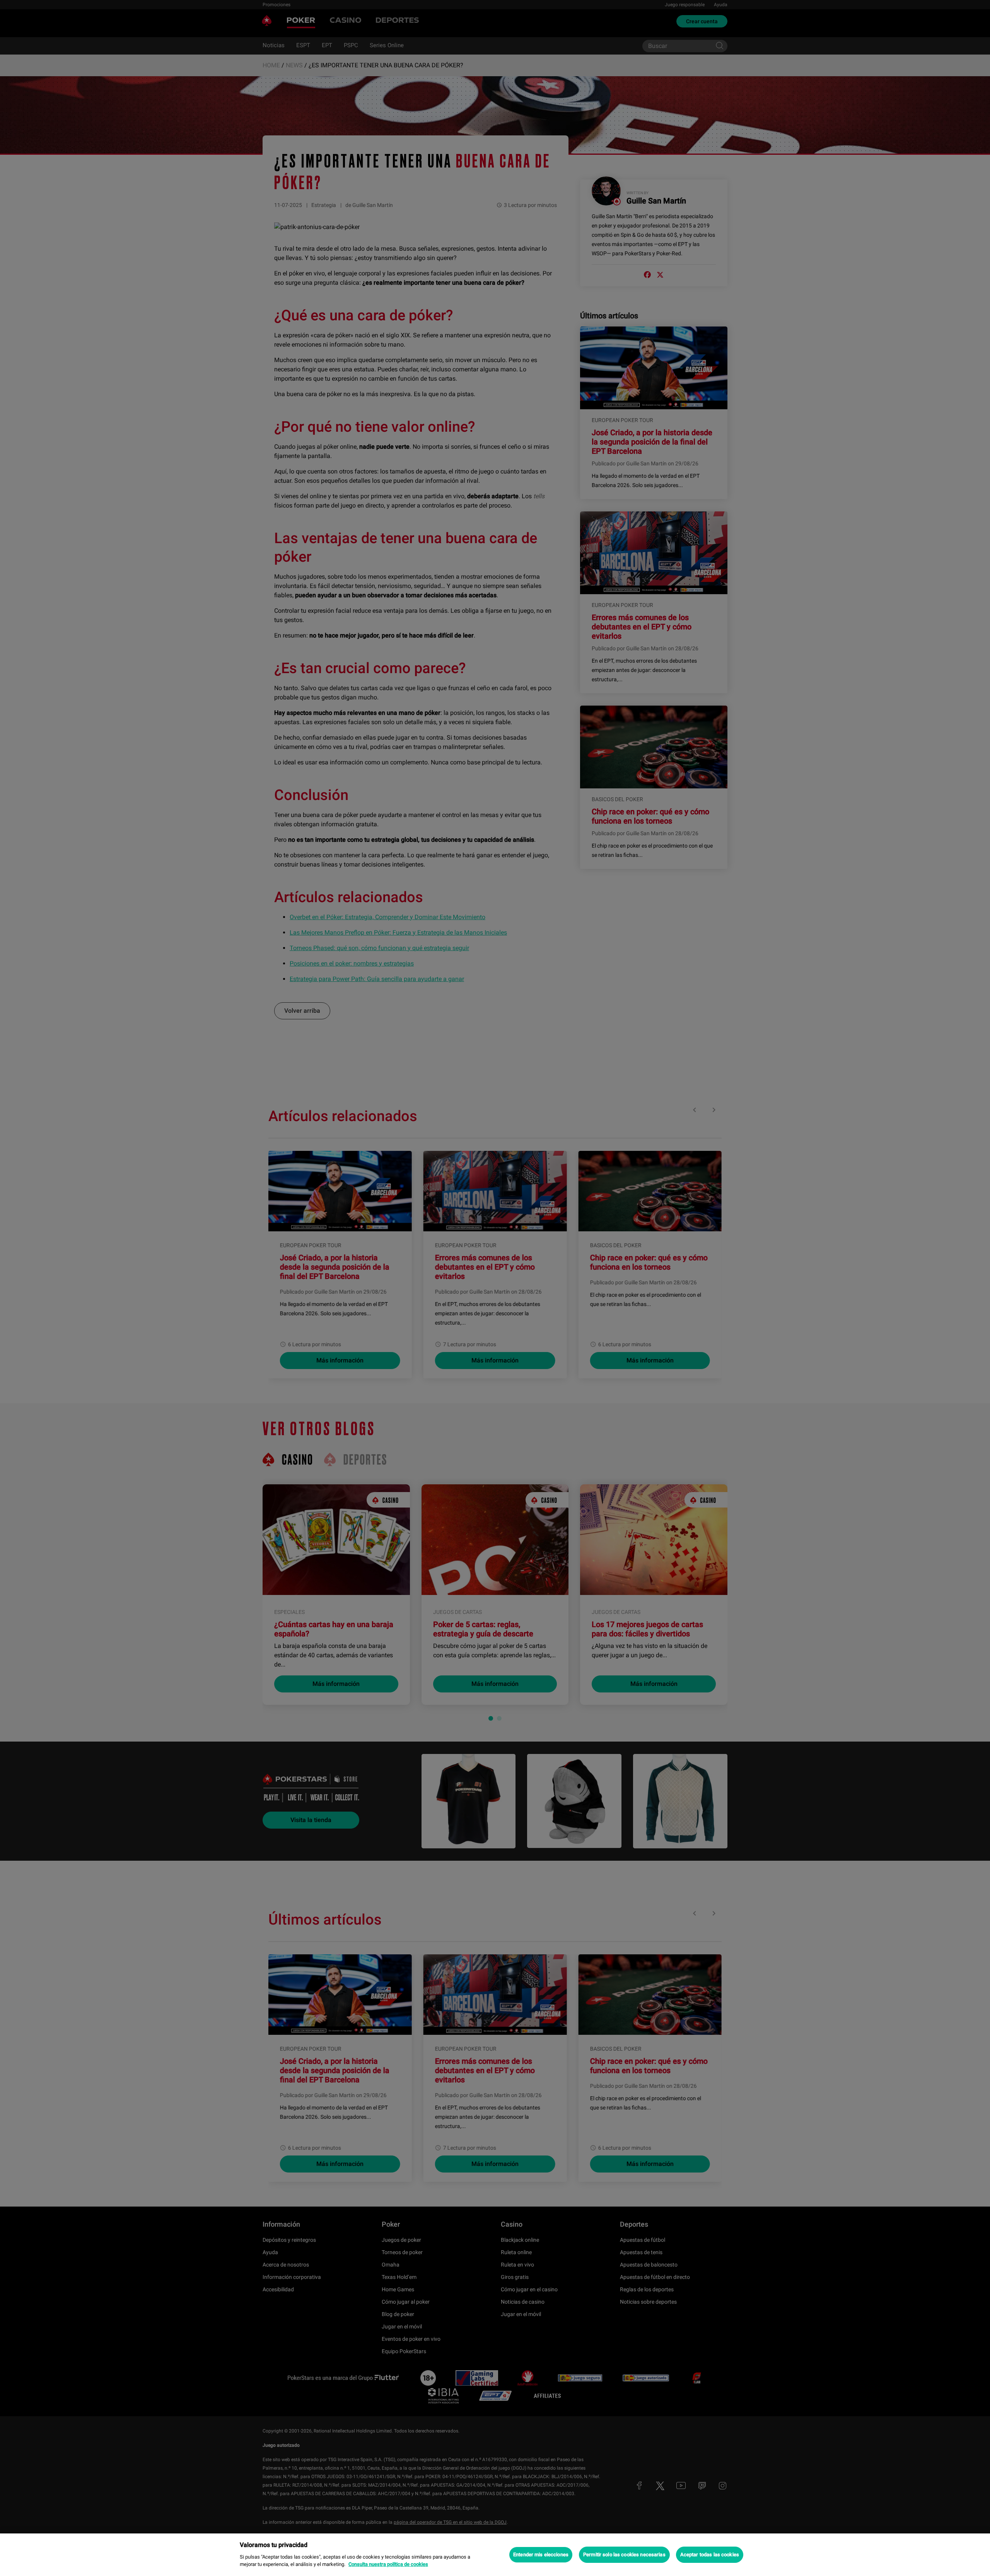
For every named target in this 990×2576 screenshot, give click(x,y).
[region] (495, 2555)
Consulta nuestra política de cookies (388, 2564)
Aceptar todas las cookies (710, 2555)
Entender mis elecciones (541, 2555)
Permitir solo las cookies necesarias (624, 2555)
